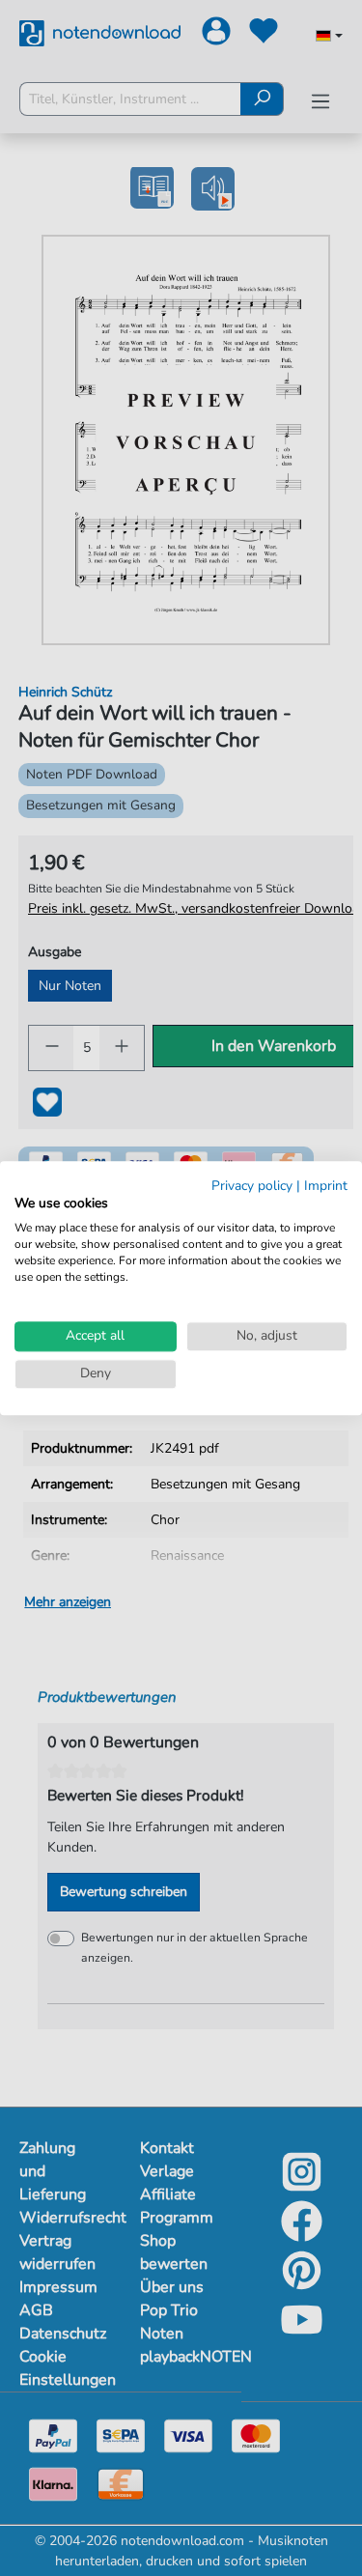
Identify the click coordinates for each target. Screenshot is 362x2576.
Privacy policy (252, 1186)
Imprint (326, 1186)
